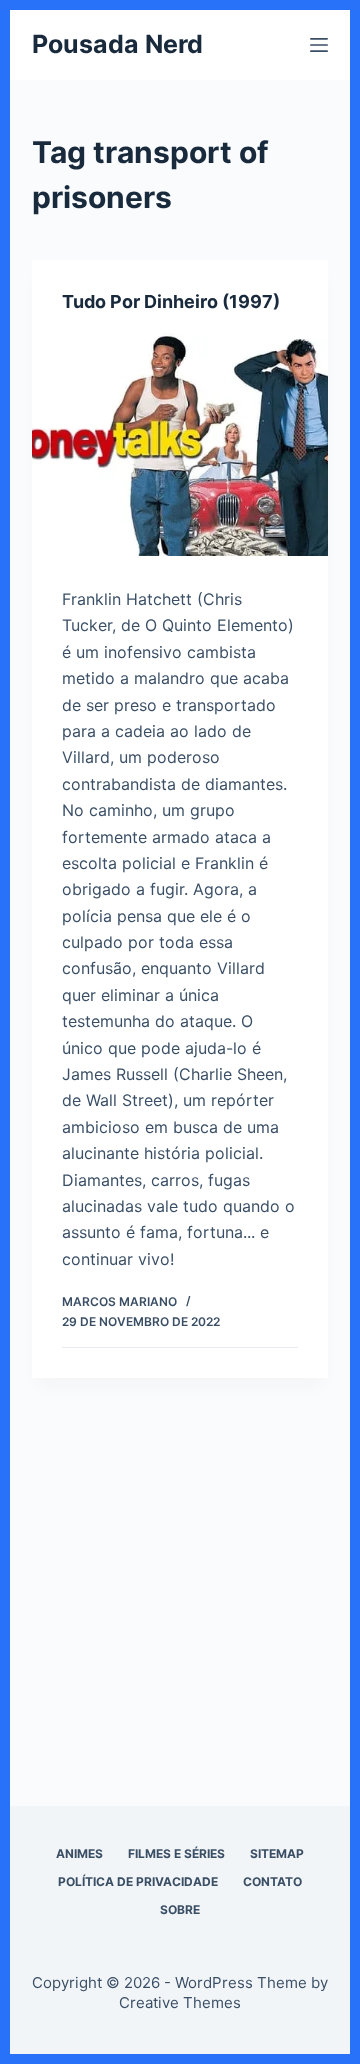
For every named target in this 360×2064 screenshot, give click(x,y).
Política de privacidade (138, 1881)
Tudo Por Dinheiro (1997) (171, 301)
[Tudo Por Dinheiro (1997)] (180, 444)
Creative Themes (180, 2002)
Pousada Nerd (117, 44)
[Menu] (319, 45)
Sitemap (277, 1853)
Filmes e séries (176, 1853)
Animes (79, 1853)
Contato (272, 1881)
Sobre (180, 1909)
